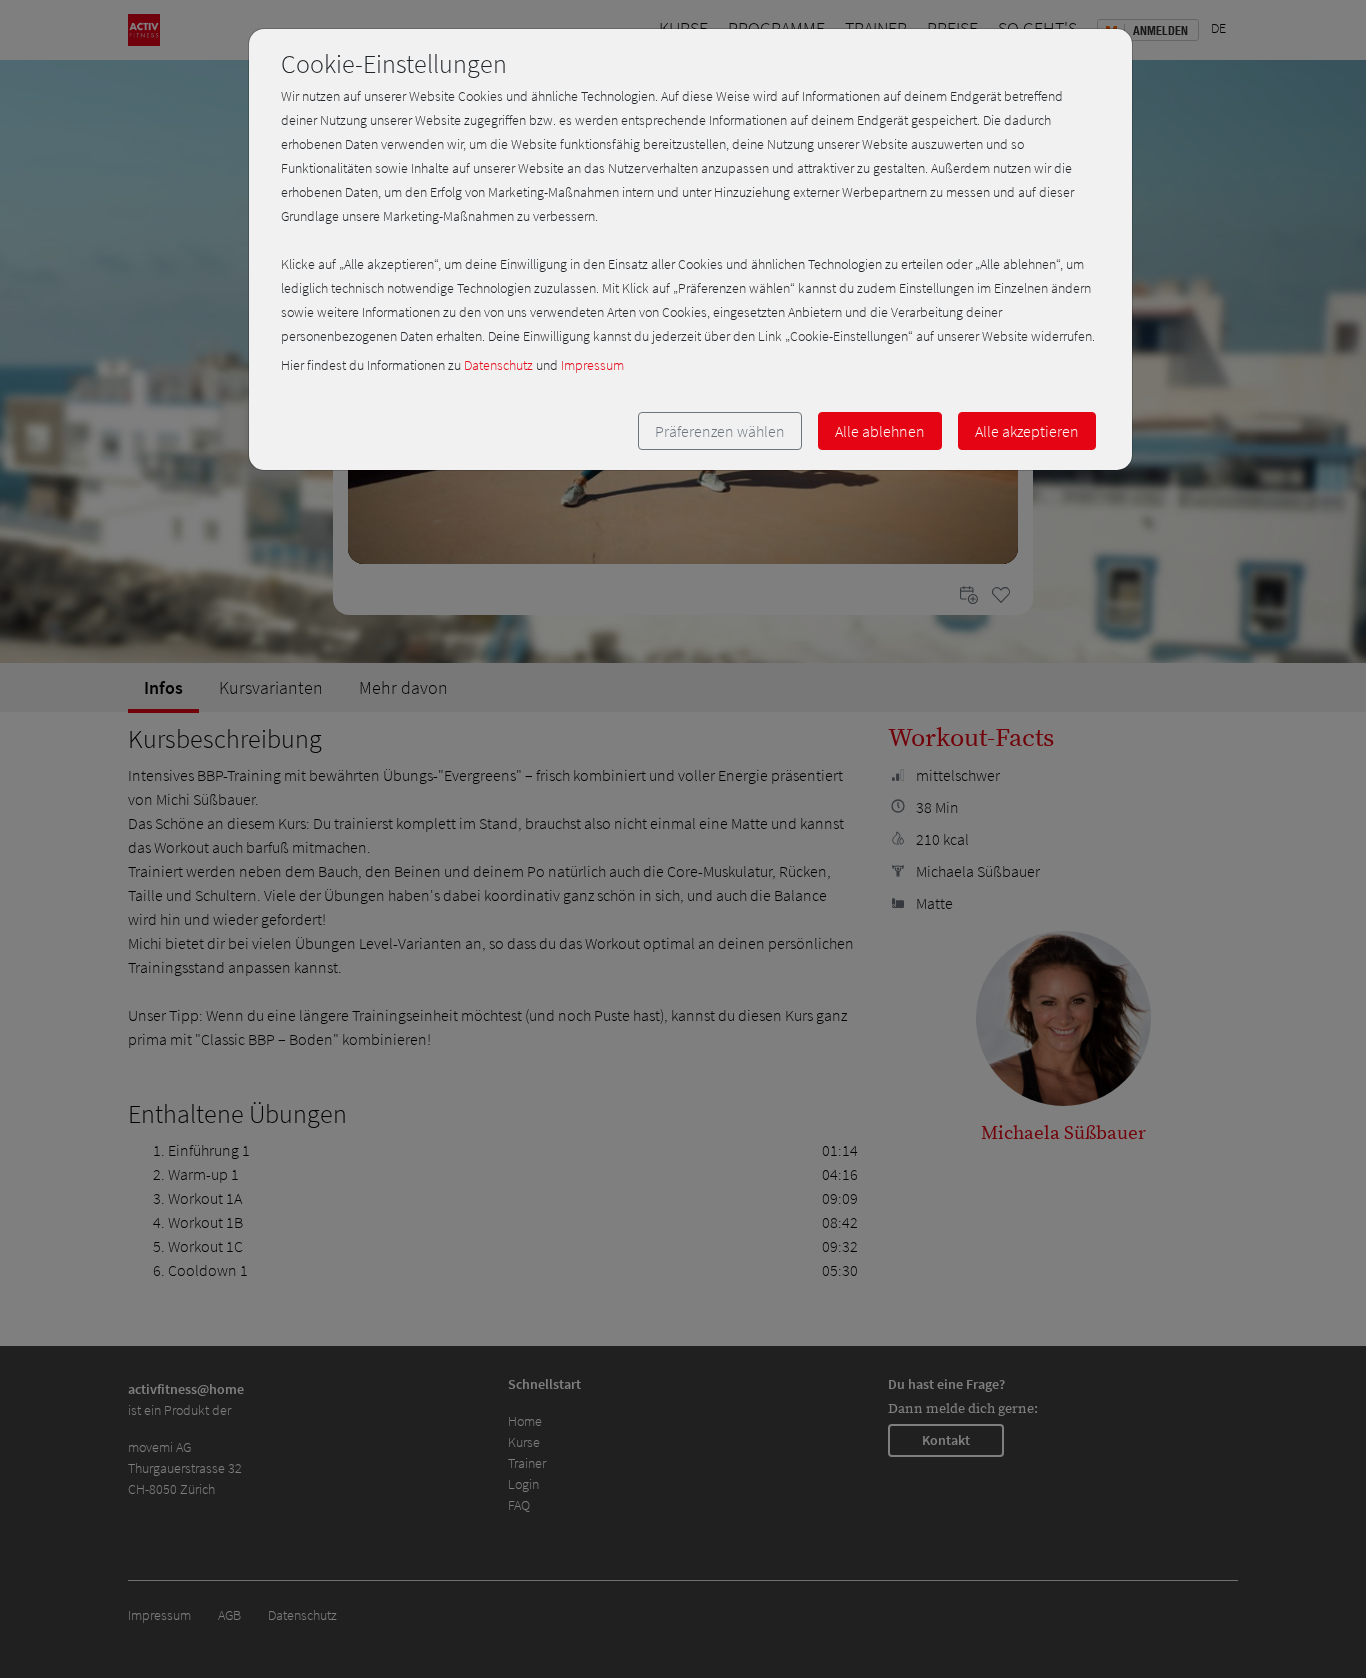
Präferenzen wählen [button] (720, 431)
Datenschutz (498, 365)
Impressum (592, 365)
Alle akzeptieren (1027, 431)
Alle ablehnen (880, 431)
